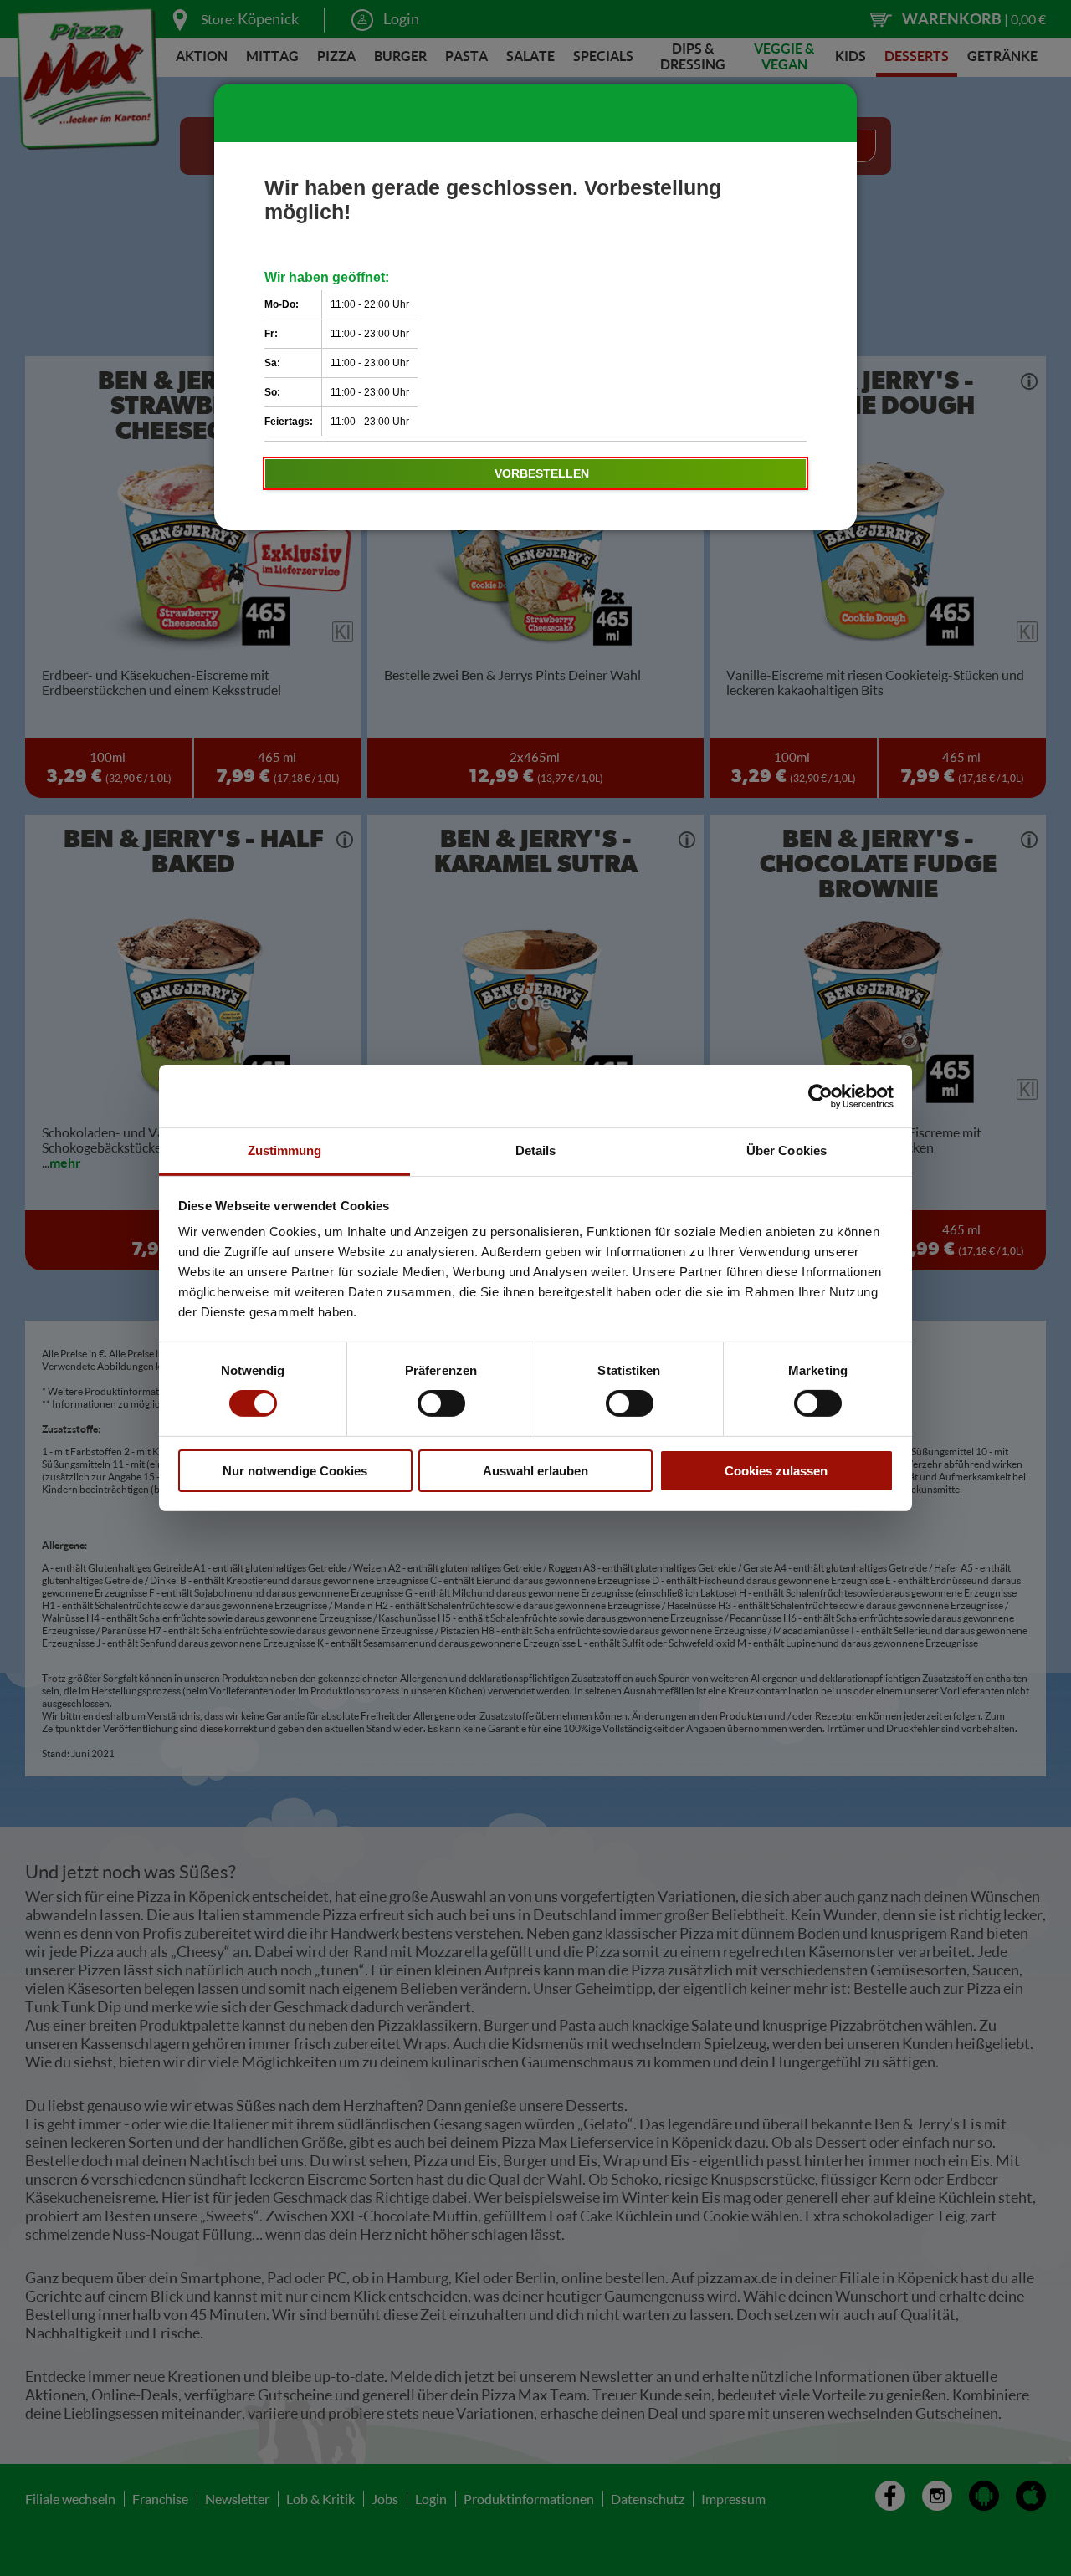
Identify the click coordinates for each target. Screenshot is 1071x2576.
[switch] (441, 1403)
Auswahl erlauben (535, 1471)
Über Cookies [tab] (787, 1150)
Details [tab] (536, 1150)
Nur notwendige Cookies (295, 1471)
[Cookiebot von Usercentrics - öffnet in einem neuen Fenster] (820, 1096)
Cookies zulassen (776, 1471)
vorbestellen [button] (542, 473)
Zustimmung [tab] (285, 1150)
